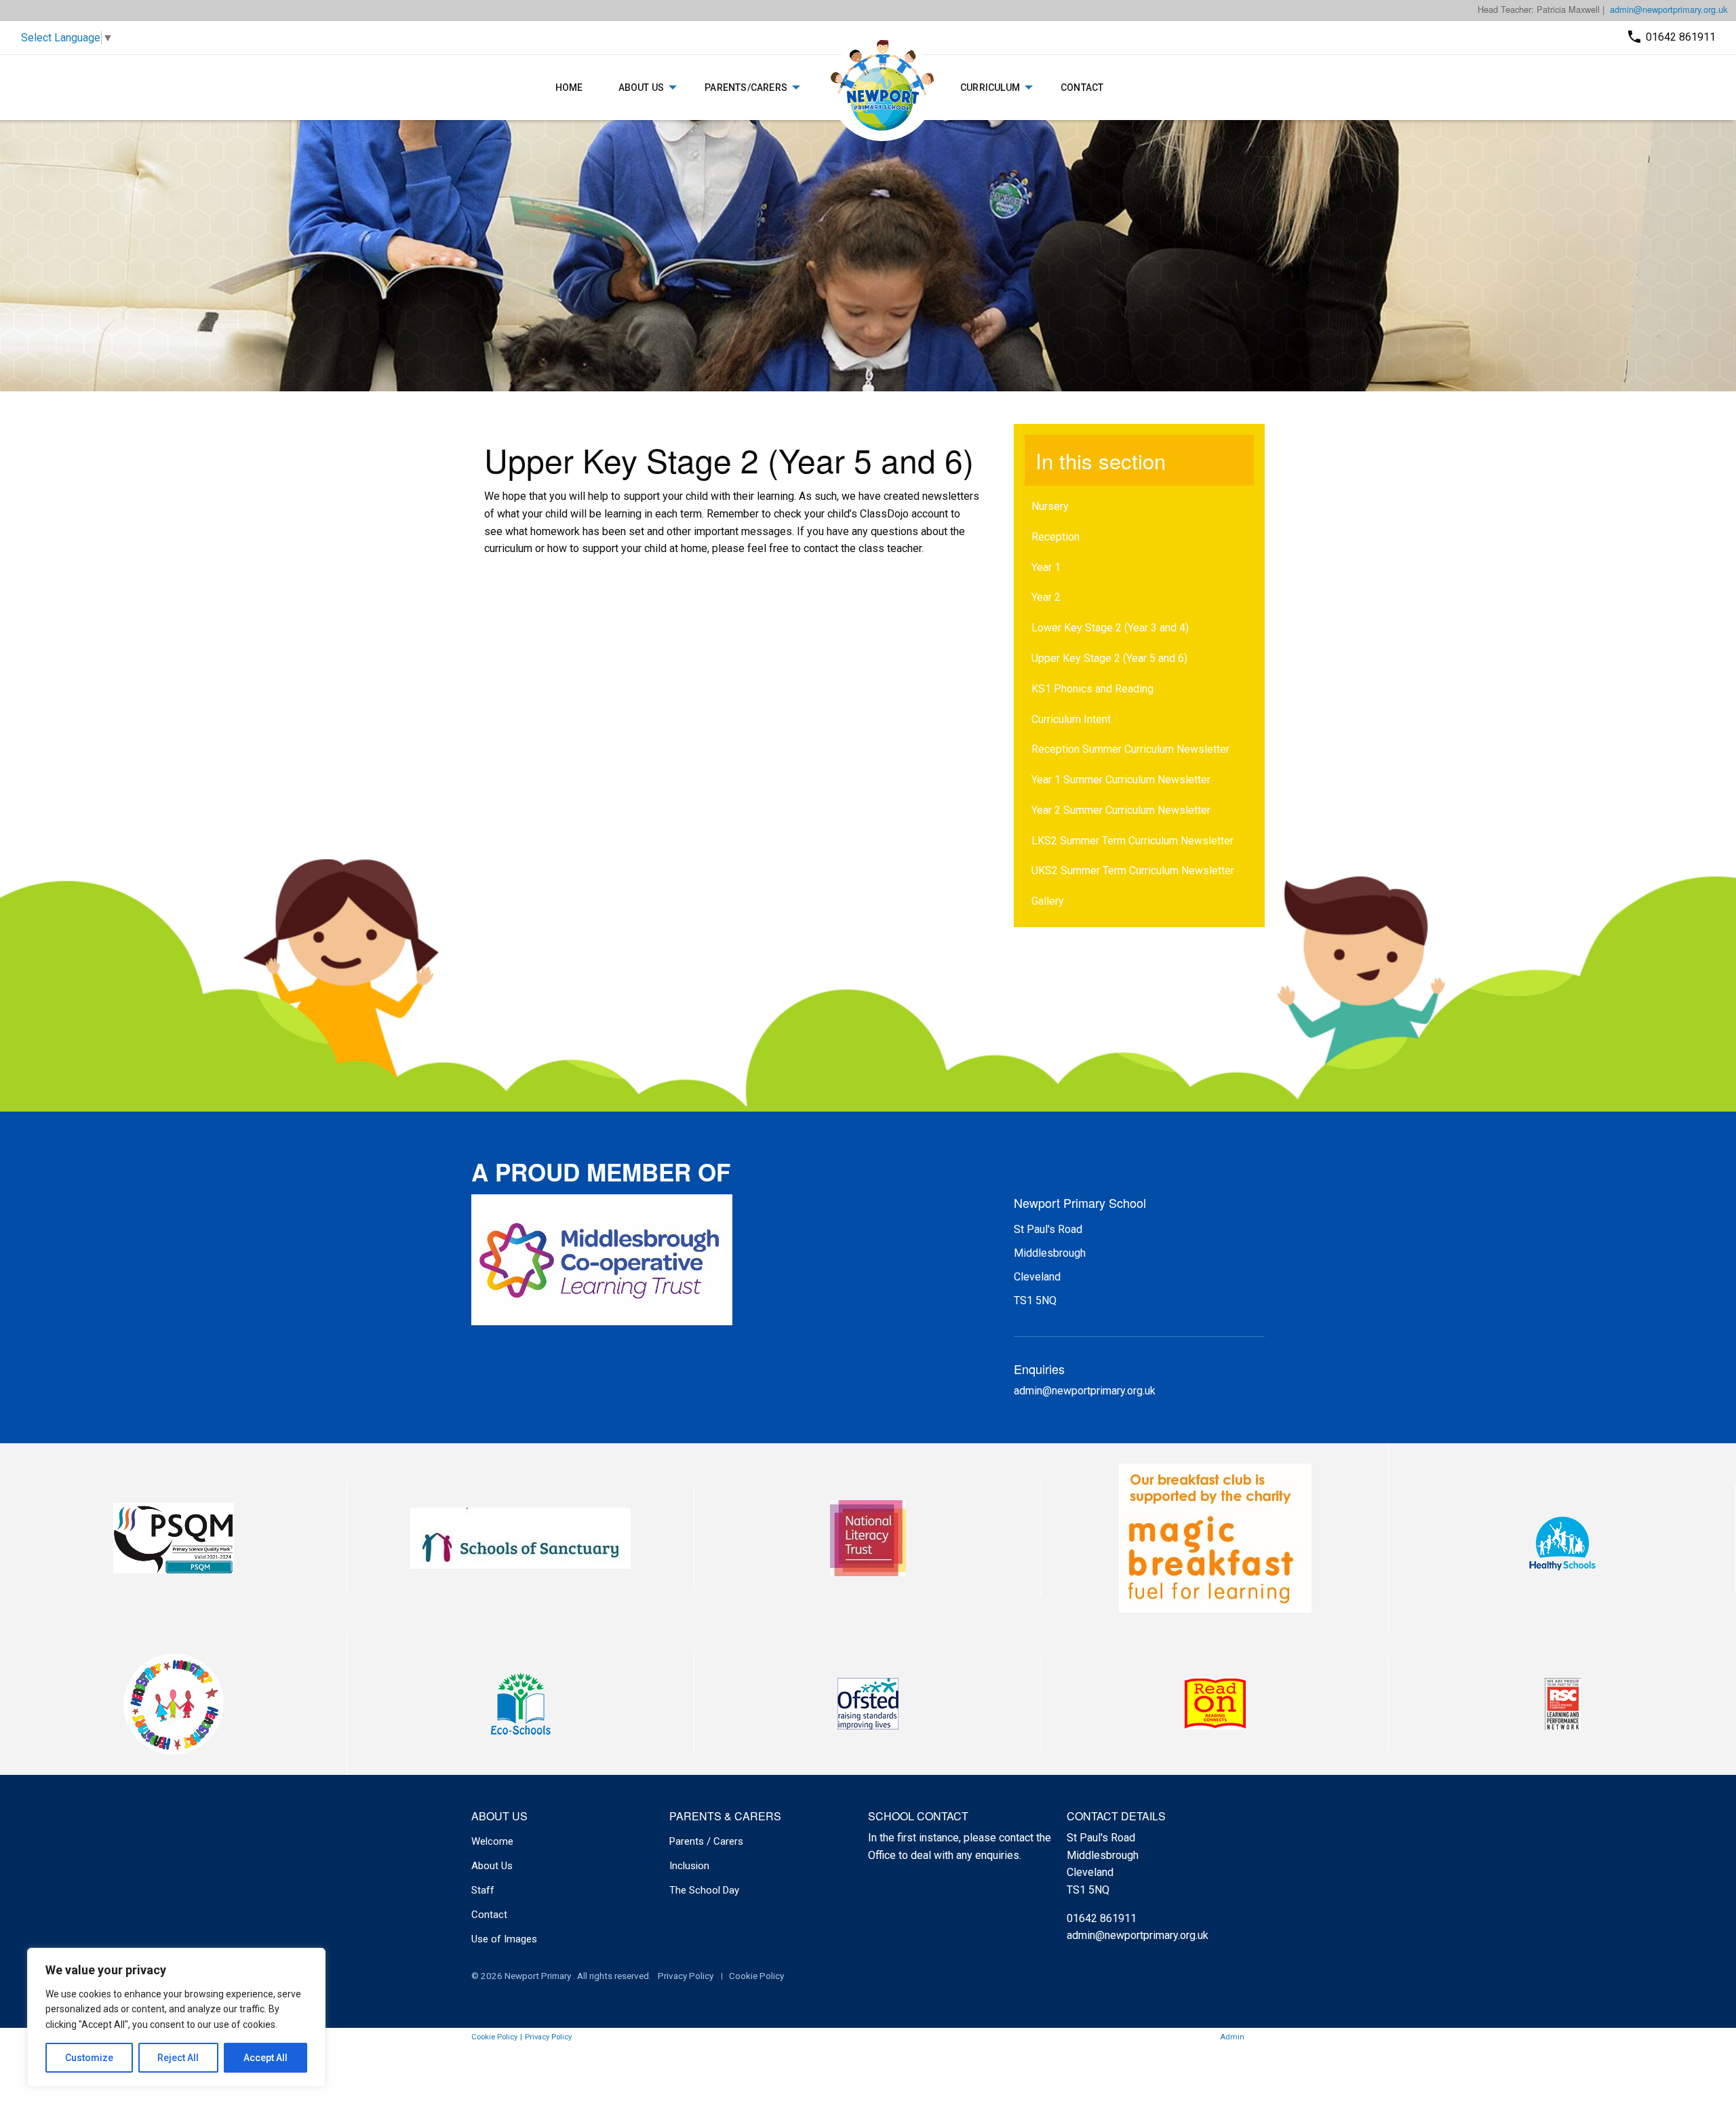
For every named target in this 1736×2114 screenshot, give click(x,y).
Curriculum (990, 87)
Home (569, 87)
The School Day (704, 1890)
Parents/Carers (746, 87)
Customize (89, 2058)
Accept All (265, 2058)
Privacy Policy (686, 1976)
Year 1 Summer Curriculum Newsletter (1121, 780)
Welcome (492, 1841)
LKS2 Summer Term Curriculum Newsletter (1132, 841)
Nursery (1050, 506)
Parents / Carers (706, 1841)
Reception (1056, 537)
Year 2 (1046, 597)
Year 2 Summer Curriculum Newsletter (1121, 810)
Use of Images (504, 1939)
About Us (642, 87)
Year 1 (1046, 567)
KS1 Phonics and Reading (1092, 689)
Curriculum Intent (1071, 719)
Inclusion (689, 1866)
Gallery (1048, 901)
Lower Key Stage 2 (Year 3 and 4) (1110, 628)
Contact (1082, 87)
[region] (176, 2017)
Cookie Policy (756, 1976)
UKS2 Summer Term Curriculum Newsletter (1133, 870)
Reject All (178, 2058)
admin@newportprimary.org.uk (1669, 9)
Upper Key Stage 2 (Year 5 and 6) (1109, 658)
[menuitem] (569, 87)
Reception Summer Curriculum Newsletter (1130, 749)
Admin (1232, 2037)
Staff (483, 1890)
